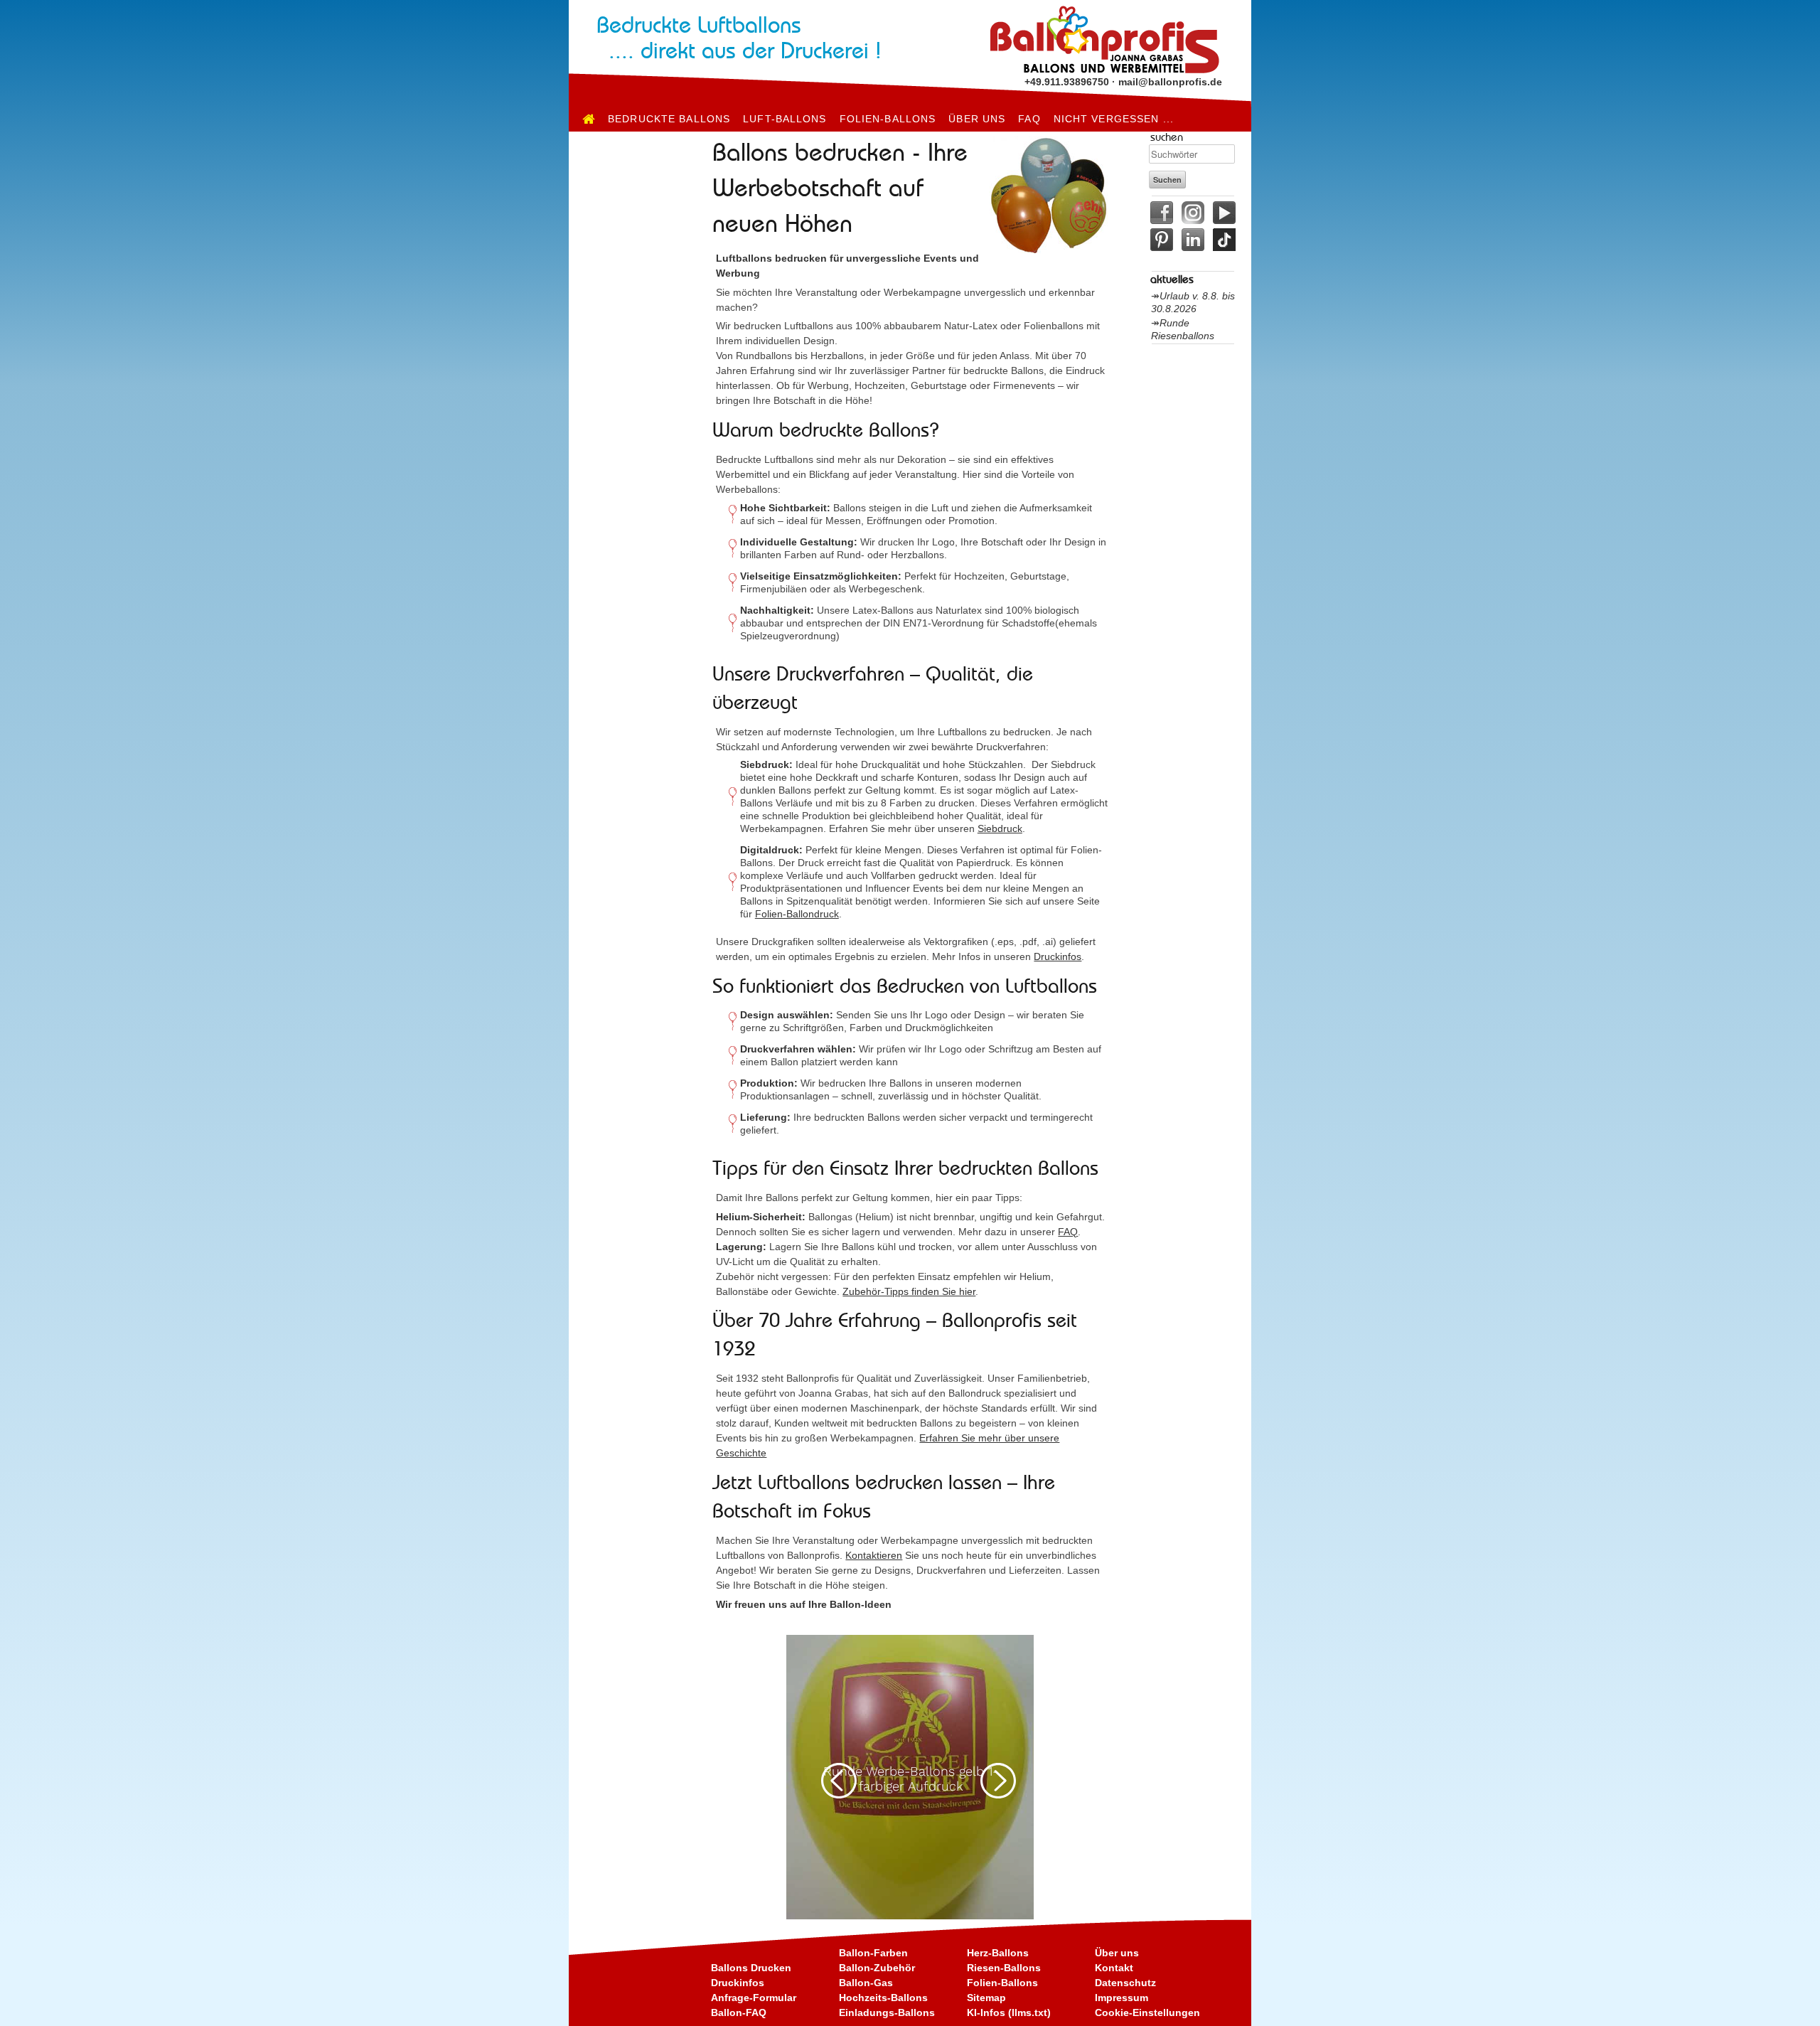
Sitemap (986, 1998)
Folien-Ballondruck (797, 914)
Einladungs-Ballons (887, 2012)
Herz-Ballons (998, 1953)
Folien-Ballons (888, 119)
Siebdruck (1000, 828)
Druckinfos (1058, 956)
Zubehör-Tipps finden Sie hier (909, 1291)
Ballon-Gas (866, 1983)
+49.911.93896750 (1067, 82)
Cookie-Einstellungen (1147, 2012)
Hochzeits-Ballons (883, 1998)
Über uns (977, 119)
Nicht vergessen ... (1114, 119)
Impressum (1122, 1998)
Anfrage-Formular (754, 1998)
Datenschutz (1125, 1983)
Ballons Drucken (751, 1968)
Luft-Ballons (785, 119)
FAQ (1029, 119)
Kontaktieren (874, 1555)
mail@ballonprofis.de (1170, 82)
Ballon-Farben (873, 1953)
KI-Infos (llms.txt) (1009, 2012)
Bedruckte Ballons (669, 119)
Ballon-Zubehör (877, 1968)
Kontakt (1114, 1968)
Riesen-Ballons (1004, 1968)
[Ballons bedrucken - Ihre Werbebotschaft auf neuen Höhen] (589, 119)
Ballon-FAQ (739, 2012)
